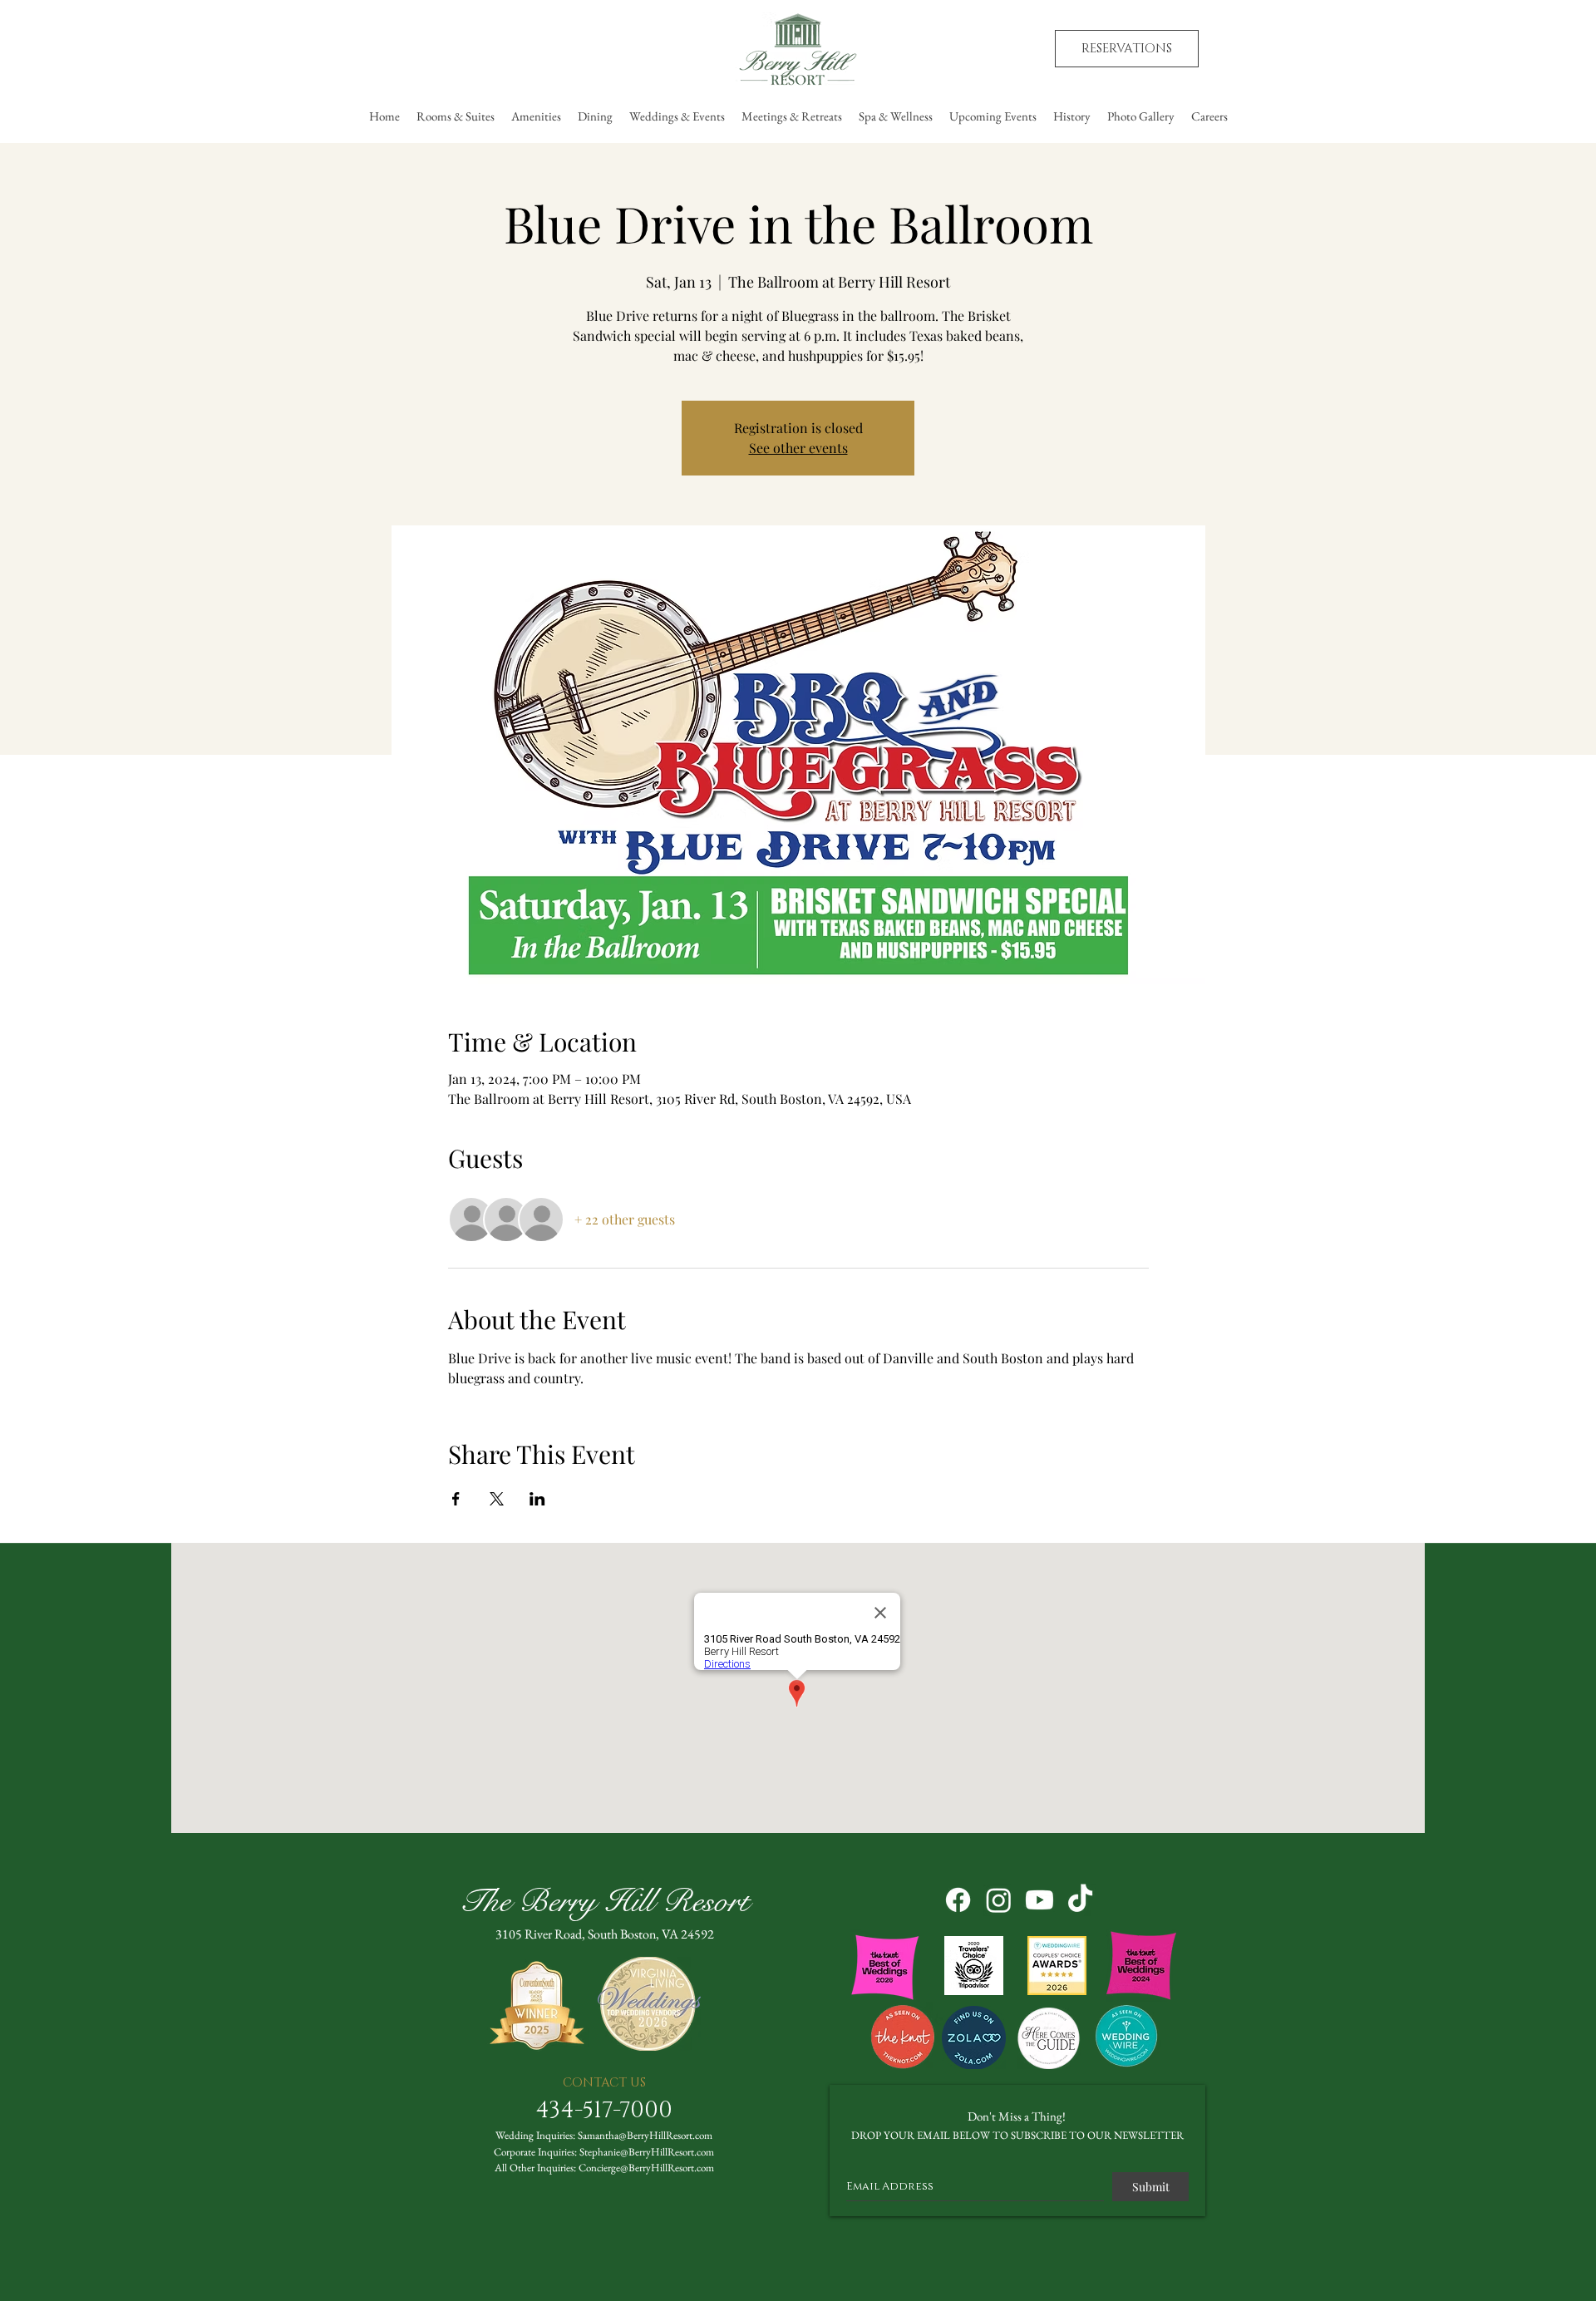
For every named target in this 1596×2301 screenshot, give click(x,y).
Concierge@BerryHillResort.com (646, 2168)
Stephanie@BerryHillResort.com (647, 2152)
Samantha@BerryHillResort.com (645, 2135)
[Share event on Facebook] (456, 1499)
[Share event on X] (497, 1499)
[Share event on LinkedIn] (537, 1499)
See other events (798, 448)
